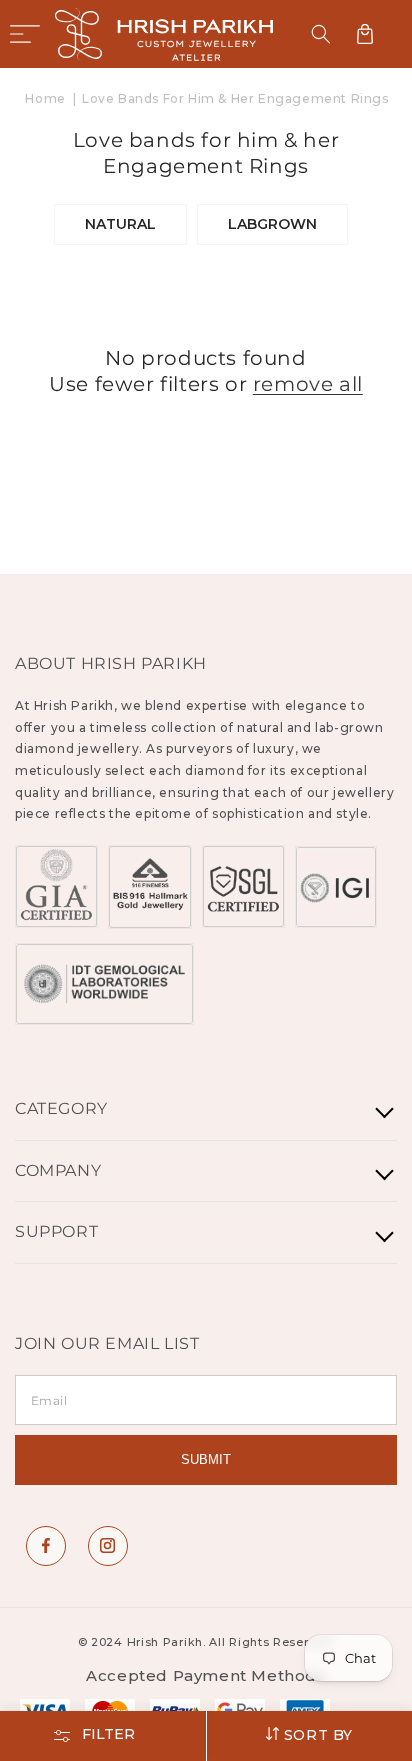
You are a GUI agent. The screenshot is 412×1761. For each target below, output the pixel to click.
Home (45, 98)
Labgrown (272, 224)
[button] (25, 34)
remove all (308, 384)
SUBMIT (206, 1459)
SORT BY (316, 1735)
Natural (120, 224)
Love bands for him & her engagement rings (235, 98)
